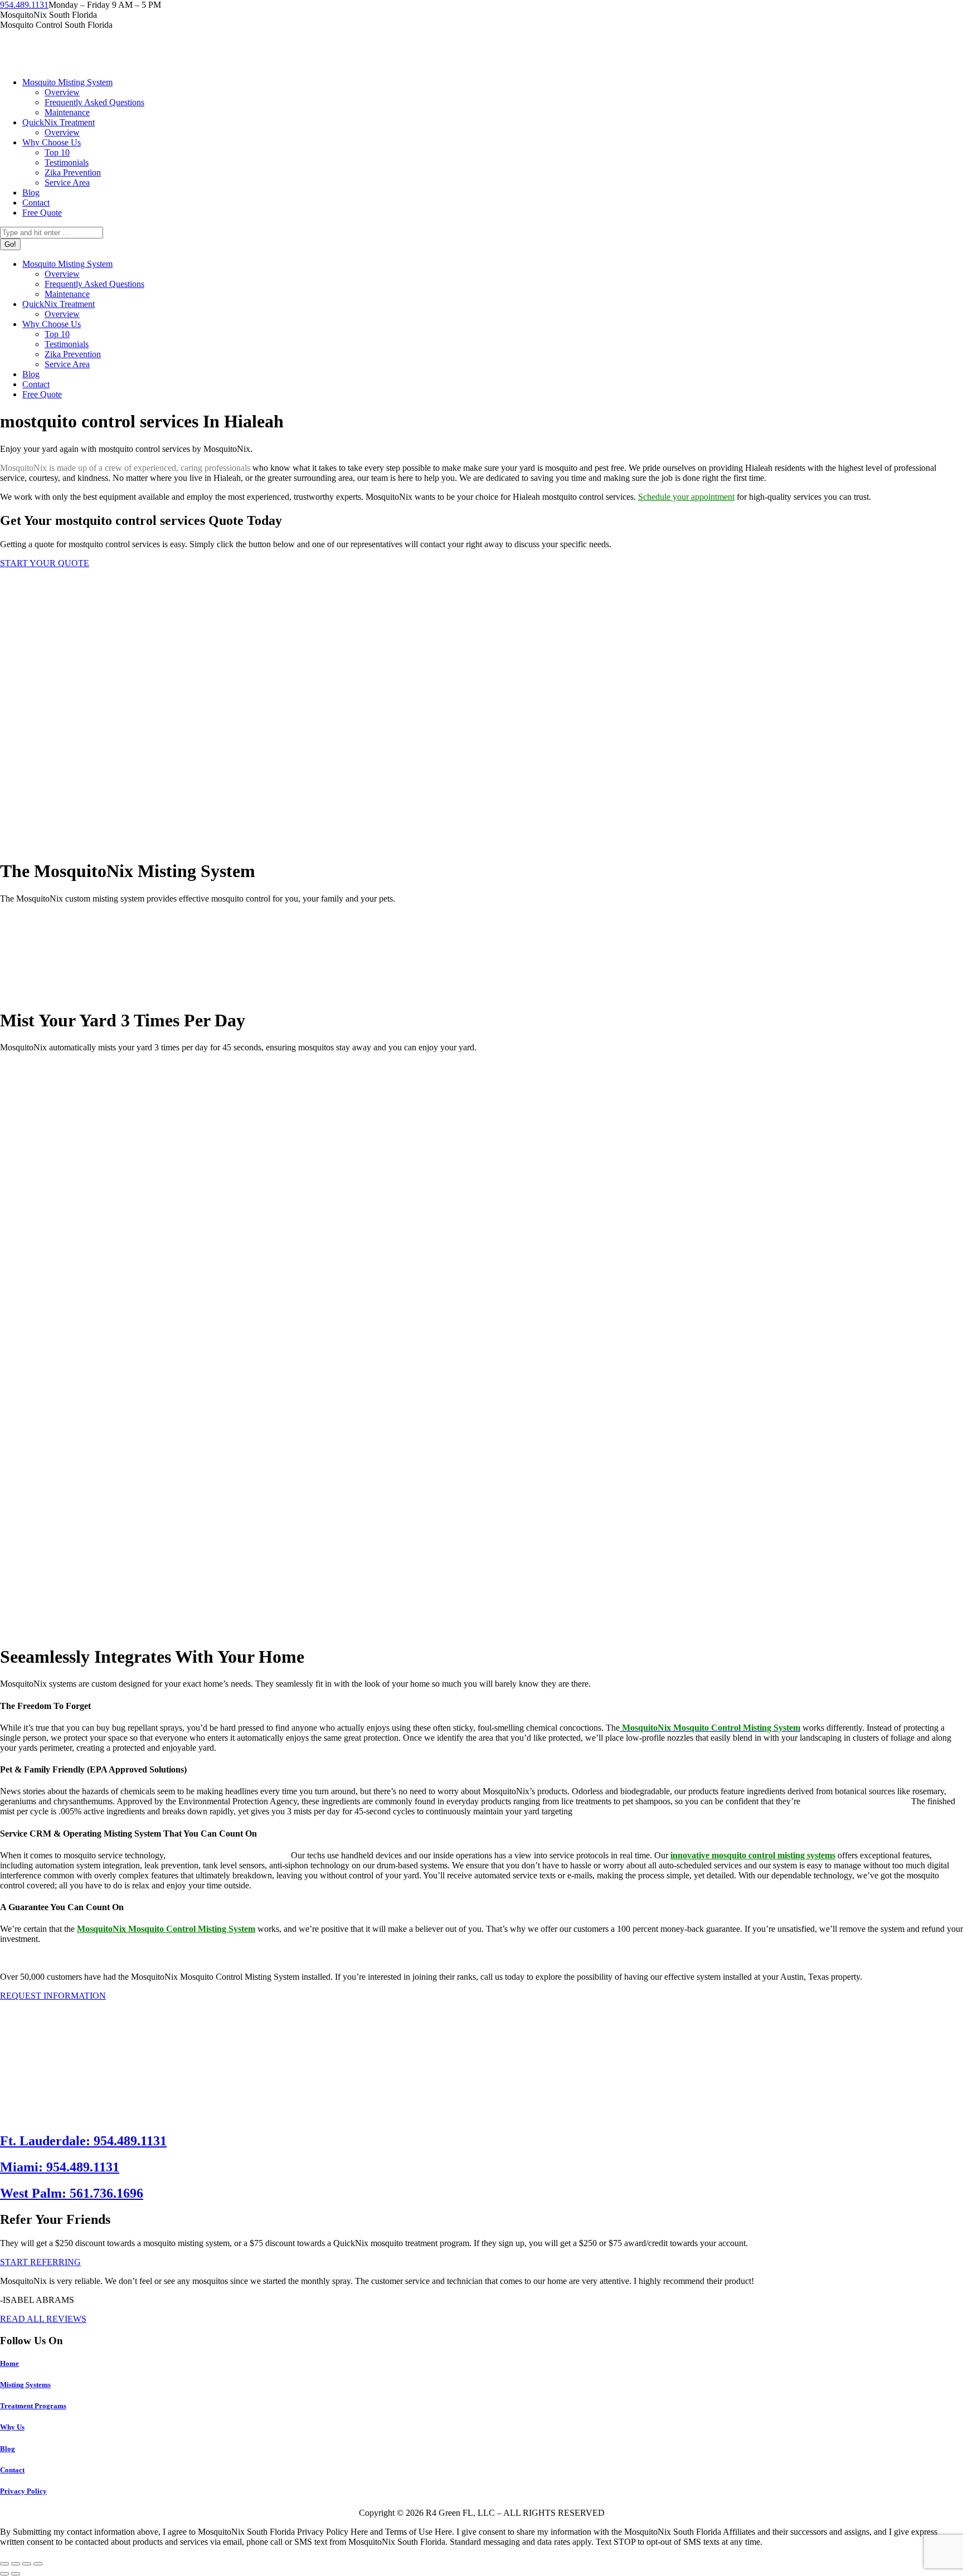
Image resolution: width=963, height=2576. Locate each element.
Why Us (12, 2427)
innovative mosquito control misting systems (753, 1855)
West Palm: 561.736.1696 (72, 2193)
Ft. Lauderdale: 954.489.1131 (83, 2141)
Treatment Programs (33, 2406)
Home (9, 2363)
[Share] (16, 2564)
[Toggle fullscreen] (27, 2564)
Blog (8, 2449)
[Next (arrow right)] (16, 2574)
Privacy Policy (23, 2491)
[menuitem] (67, 82)
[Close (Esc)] (4, 2564)
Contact (12, 2470)
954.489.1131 (24, 5)
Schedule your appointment (686, 497)
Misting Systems (25, 2385)
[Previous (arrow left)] (4, 2574)
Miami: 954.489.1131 (60, 2167)
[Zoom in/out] (38, 2564)
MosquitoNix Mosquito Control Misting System (166, 1929)
